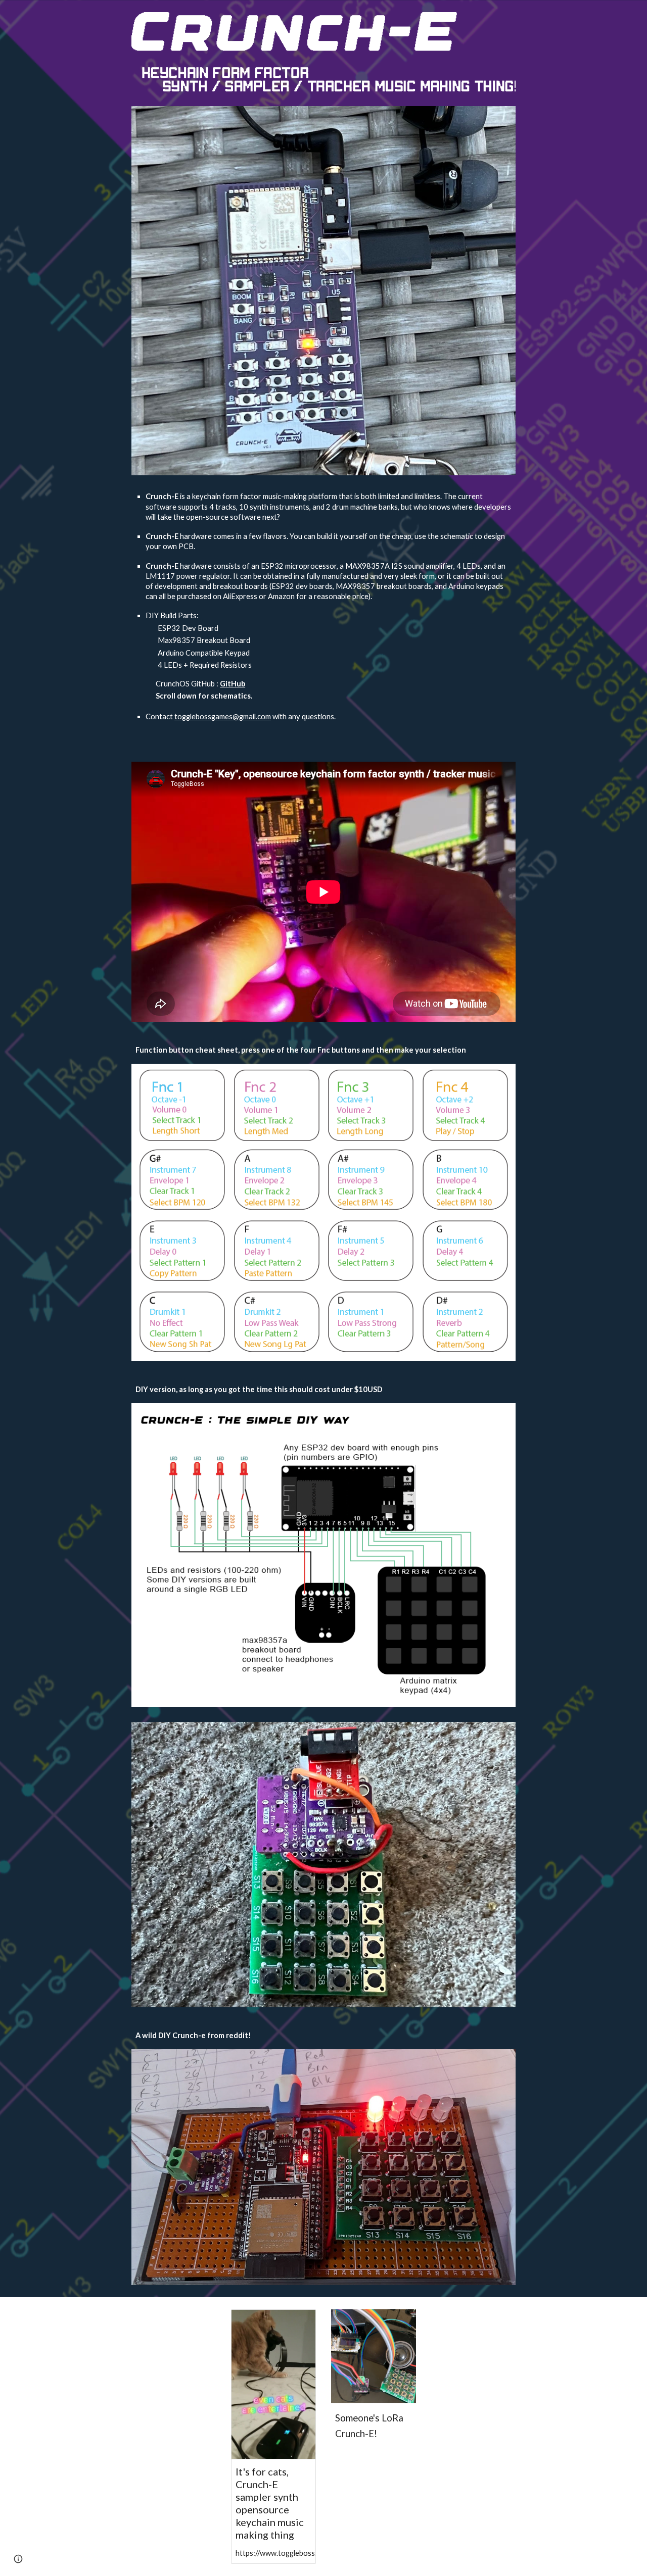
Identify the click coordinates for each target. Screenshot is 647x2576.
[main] (323, 618)
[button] (18, 2559)
